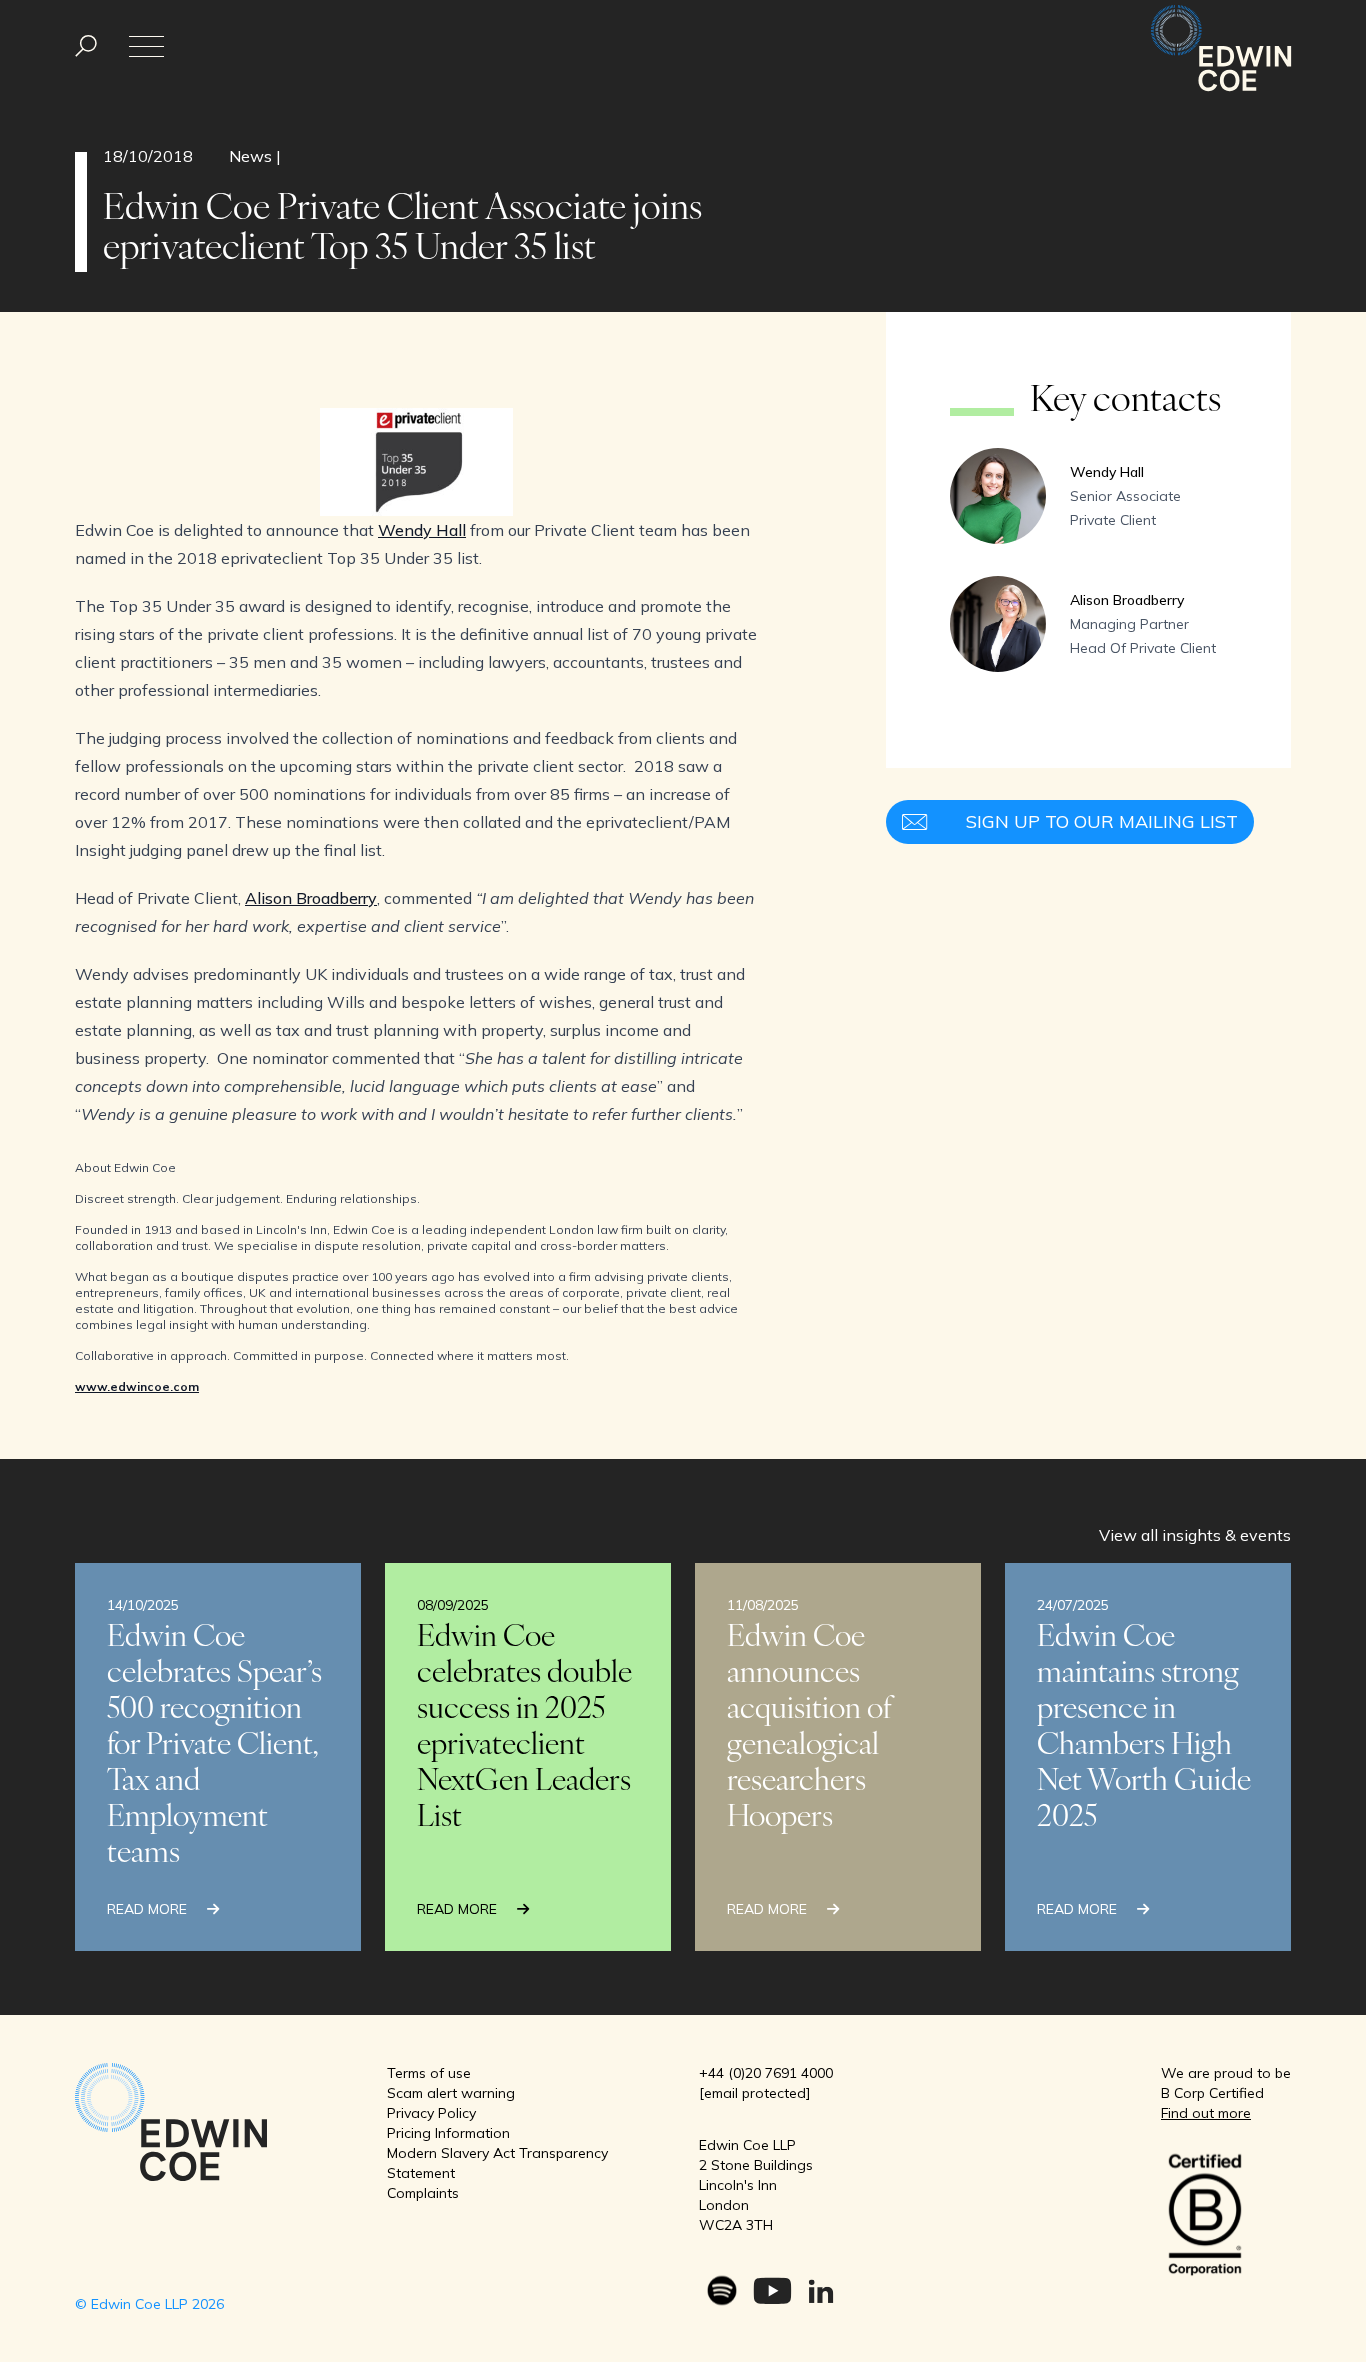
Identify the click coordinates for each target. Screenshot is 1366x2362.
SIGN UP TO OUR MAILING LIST (1102, 821)
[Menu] (86, 46)
